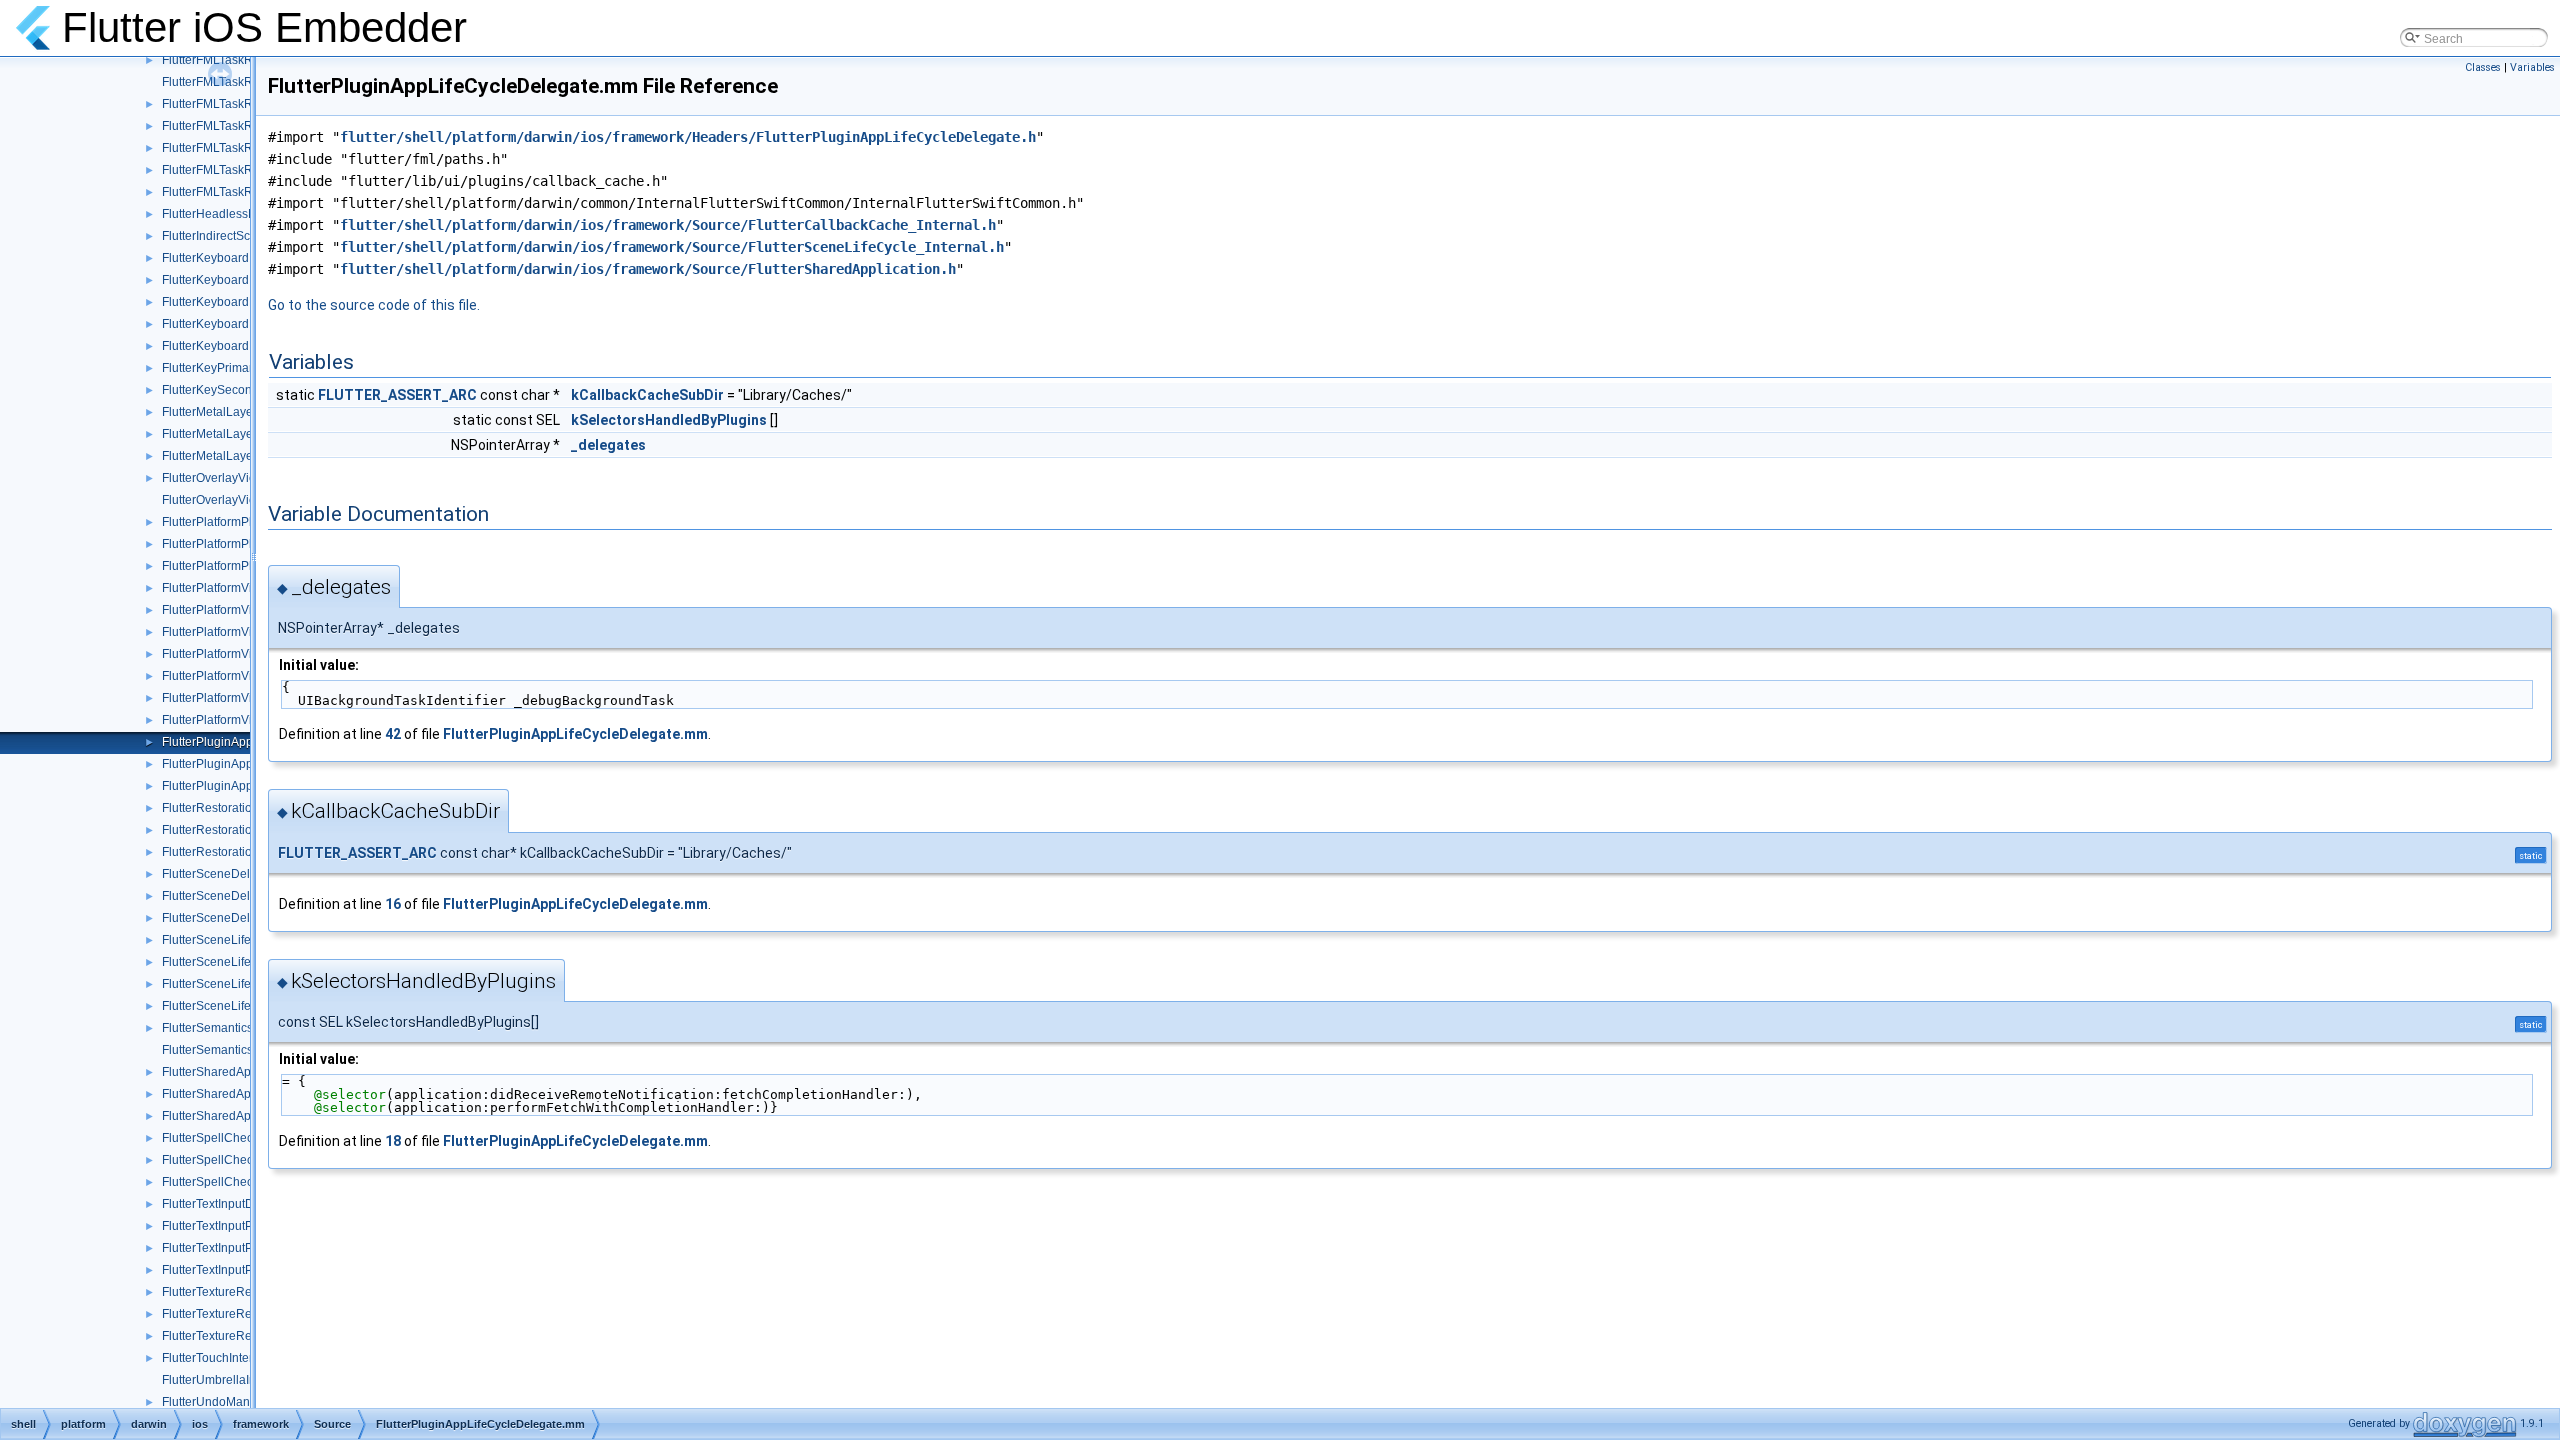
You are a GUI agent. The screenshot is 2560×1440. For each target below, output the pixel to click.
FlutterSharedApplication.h (234, 1072)
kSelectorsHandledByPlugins (669, 420)
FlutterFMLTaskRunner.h (228, 60)
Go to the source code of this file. (374, 305)
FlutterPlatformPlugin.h (224, 522)
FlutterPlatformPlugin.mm (230, 544)
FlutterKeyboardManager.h (234, 302)
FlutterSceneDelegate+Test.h (241, 874)
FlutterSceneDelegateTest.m (239, 918)
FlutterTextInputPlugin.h (226, 1226)
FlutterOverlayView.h (218, 478)
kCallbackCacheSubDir (647, 395)
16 (393, 904)
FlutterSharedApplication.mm (241, 1094)
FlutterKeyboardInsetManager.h (247, 258)
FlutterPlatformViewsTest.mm (240, 676)
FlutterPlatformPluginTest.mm (241, 566)
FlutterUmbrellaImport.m (227, 1380)
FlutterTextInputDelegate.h (233, 1204)
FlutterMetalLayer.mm (220, 434)
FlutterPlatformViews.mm (229, 588)
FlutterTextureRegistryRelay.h (242, 1292)
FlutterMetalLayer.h (214, 412)
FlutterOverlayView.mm (224, 500)
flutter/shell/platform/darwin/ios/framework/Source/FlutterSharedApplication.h (648, 269)
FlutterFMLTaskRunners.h (231, 126)
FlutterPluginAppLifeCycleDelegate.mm (575, 734)
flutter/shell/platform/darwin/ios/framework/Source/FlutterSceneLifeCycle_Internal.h (672, 247)
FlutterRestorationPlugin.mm (239, 830)
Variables (2532, 67)
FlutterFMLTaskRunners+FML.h (247, 104)
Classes (2483, 67)
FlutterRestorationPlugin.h (233, 808)
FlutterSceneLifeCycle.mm (233, 962)
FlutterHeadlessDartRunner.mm (248, 214)
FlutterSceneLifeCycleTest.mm (244, 1006)
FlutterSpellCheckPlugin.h (233, 1138)
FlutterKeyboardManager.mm (241, 324)
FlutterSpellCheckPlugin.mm (239, 1160)
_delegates (608, 445)
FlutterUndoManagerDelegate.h (248, 1402)
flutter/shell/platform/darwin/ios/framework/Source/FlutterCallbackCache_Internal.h (668, 225)
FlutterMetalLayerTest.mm (232, 456)
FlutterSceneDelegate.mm (233, 896)
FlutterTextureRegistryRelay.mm (248, 1314)
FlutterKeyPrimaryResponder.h (245, 368)
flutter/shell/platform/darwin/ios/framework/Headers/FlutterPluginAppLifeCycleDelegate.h (688, 137)
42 (393, 734)
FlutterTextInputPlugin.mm (232, 1248)
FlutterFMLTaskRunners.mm (238, 148)
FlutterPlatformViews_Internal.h (247, 610)
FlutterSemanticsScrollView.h (241, 1028)
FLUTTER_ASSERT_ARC (397, 395)
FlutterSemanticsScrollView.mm (247, 1050)
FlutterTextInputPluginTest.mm (243, 1270)
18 (393, 1141)
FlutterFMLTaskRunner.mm (234, 82)
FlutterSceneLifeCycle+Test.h (241, 940)
